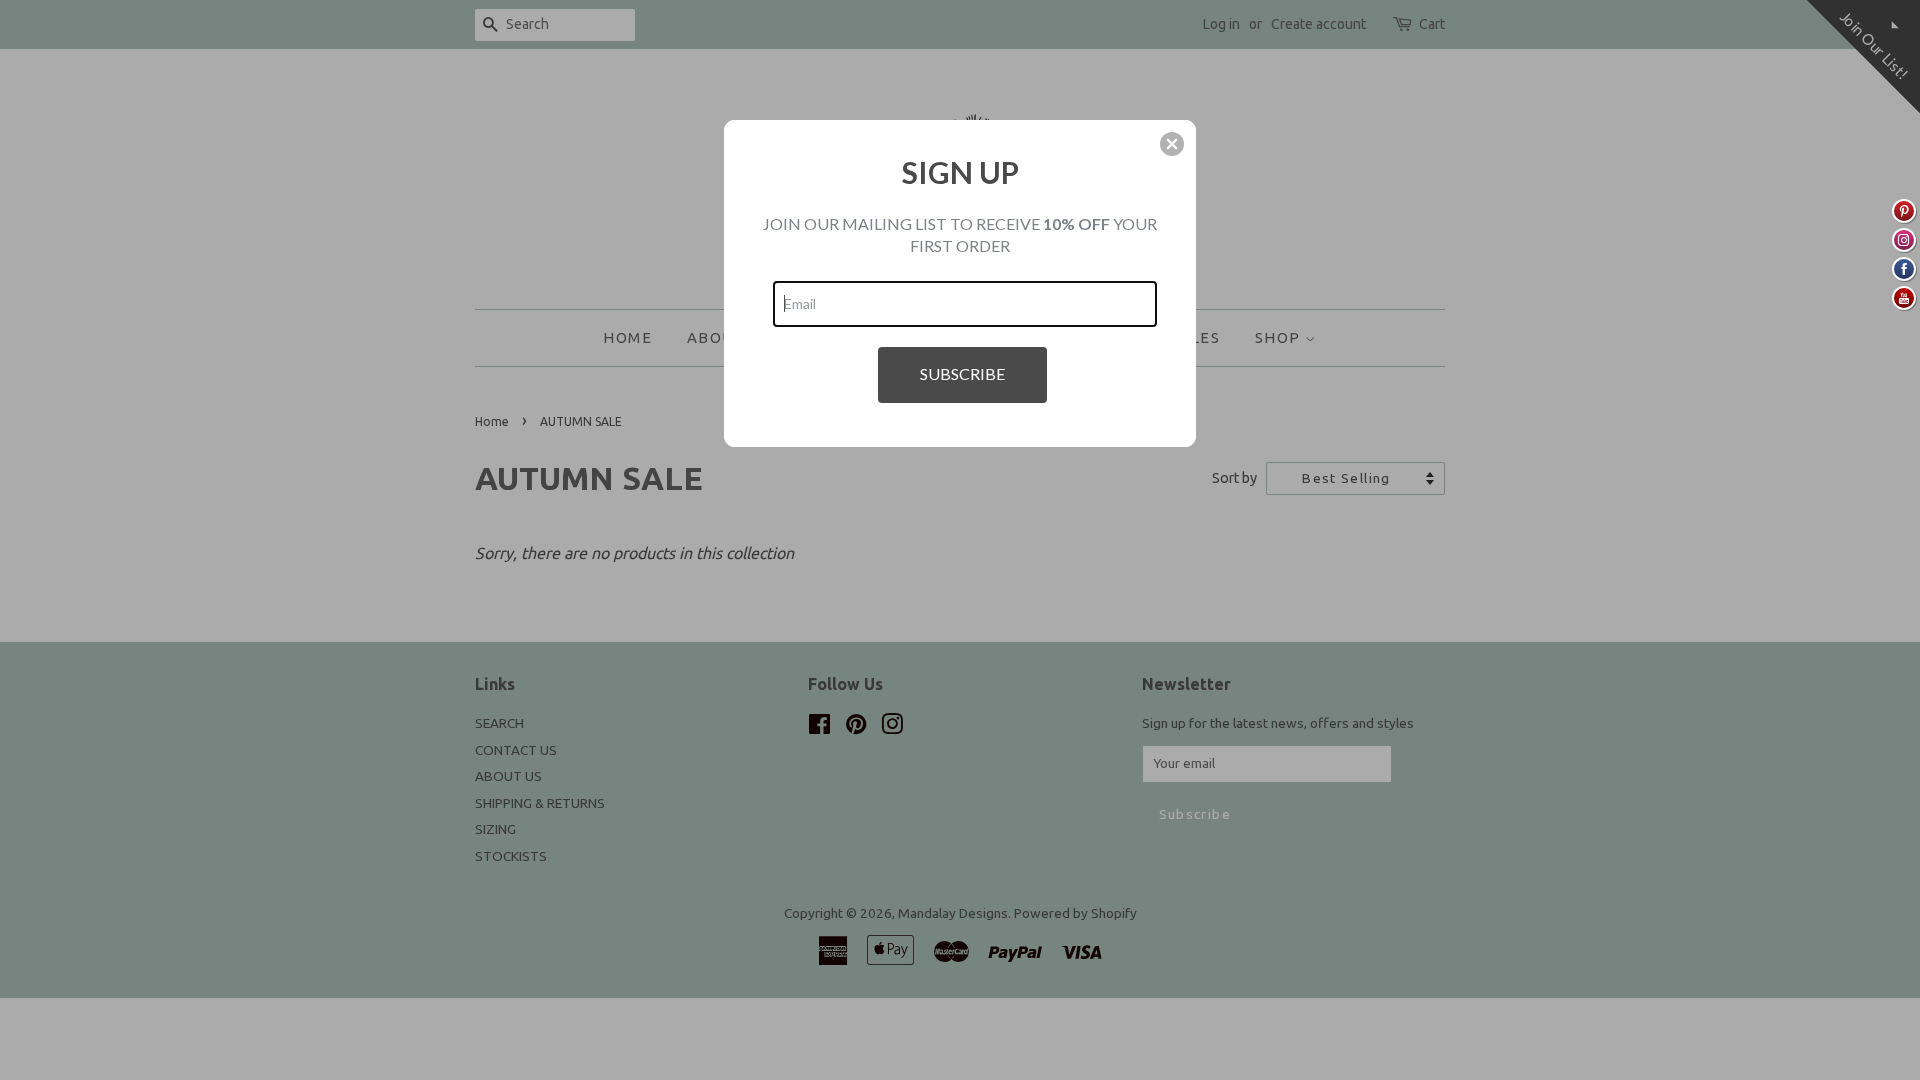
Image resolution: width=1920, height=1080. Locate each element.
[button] (1172, 144)
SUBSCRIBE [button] (962, 373)
